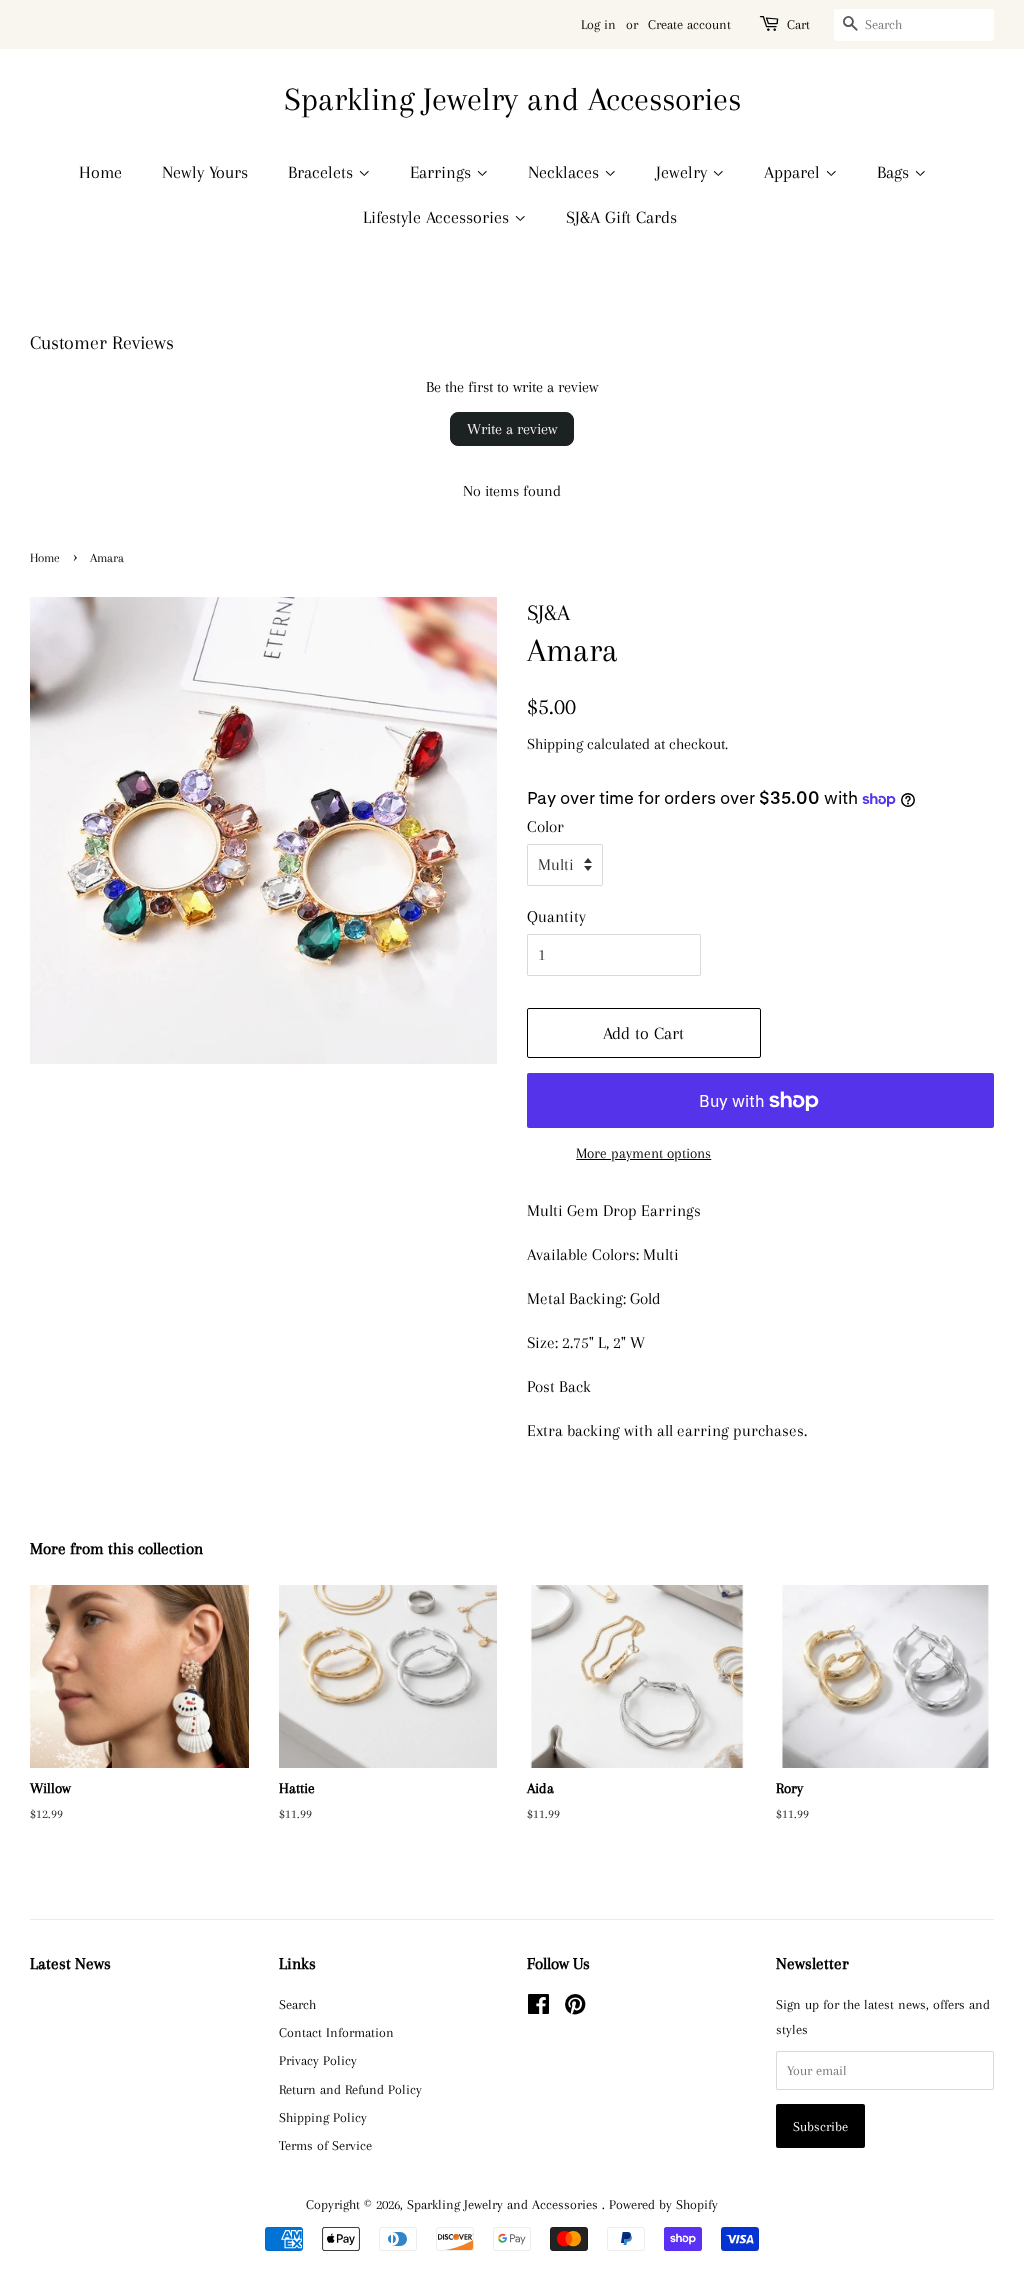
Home (100, 172)
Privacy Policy (318, 2060)
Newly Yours (205, 172)
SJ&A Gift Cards (621, 217)
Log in (598, 24)
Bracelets (323, 172)
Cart (798, 24)
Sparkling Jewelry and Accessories (512, 99)
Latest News (70, 1963)
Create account (689, 24)
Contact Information (336, 2032)
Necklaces (566, 172)
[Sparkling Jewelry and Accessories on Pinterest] (575, 2008)
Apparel (794, 172)
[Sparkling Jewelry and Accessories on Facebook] (538, 2008)
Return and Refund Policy (350, 2089)
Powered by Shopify (663, 2204)
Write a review (512, 429)
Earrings (443, 172)
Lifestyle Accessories (438, 217)
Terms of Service (325, 2145)
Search (297, 2004)
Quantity (556, 916)
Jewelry (684, 172)
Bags (895, 172)
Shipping (555, 744)
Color (545, 826)
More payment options (643, 1153)
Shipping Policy (323, 2117)
